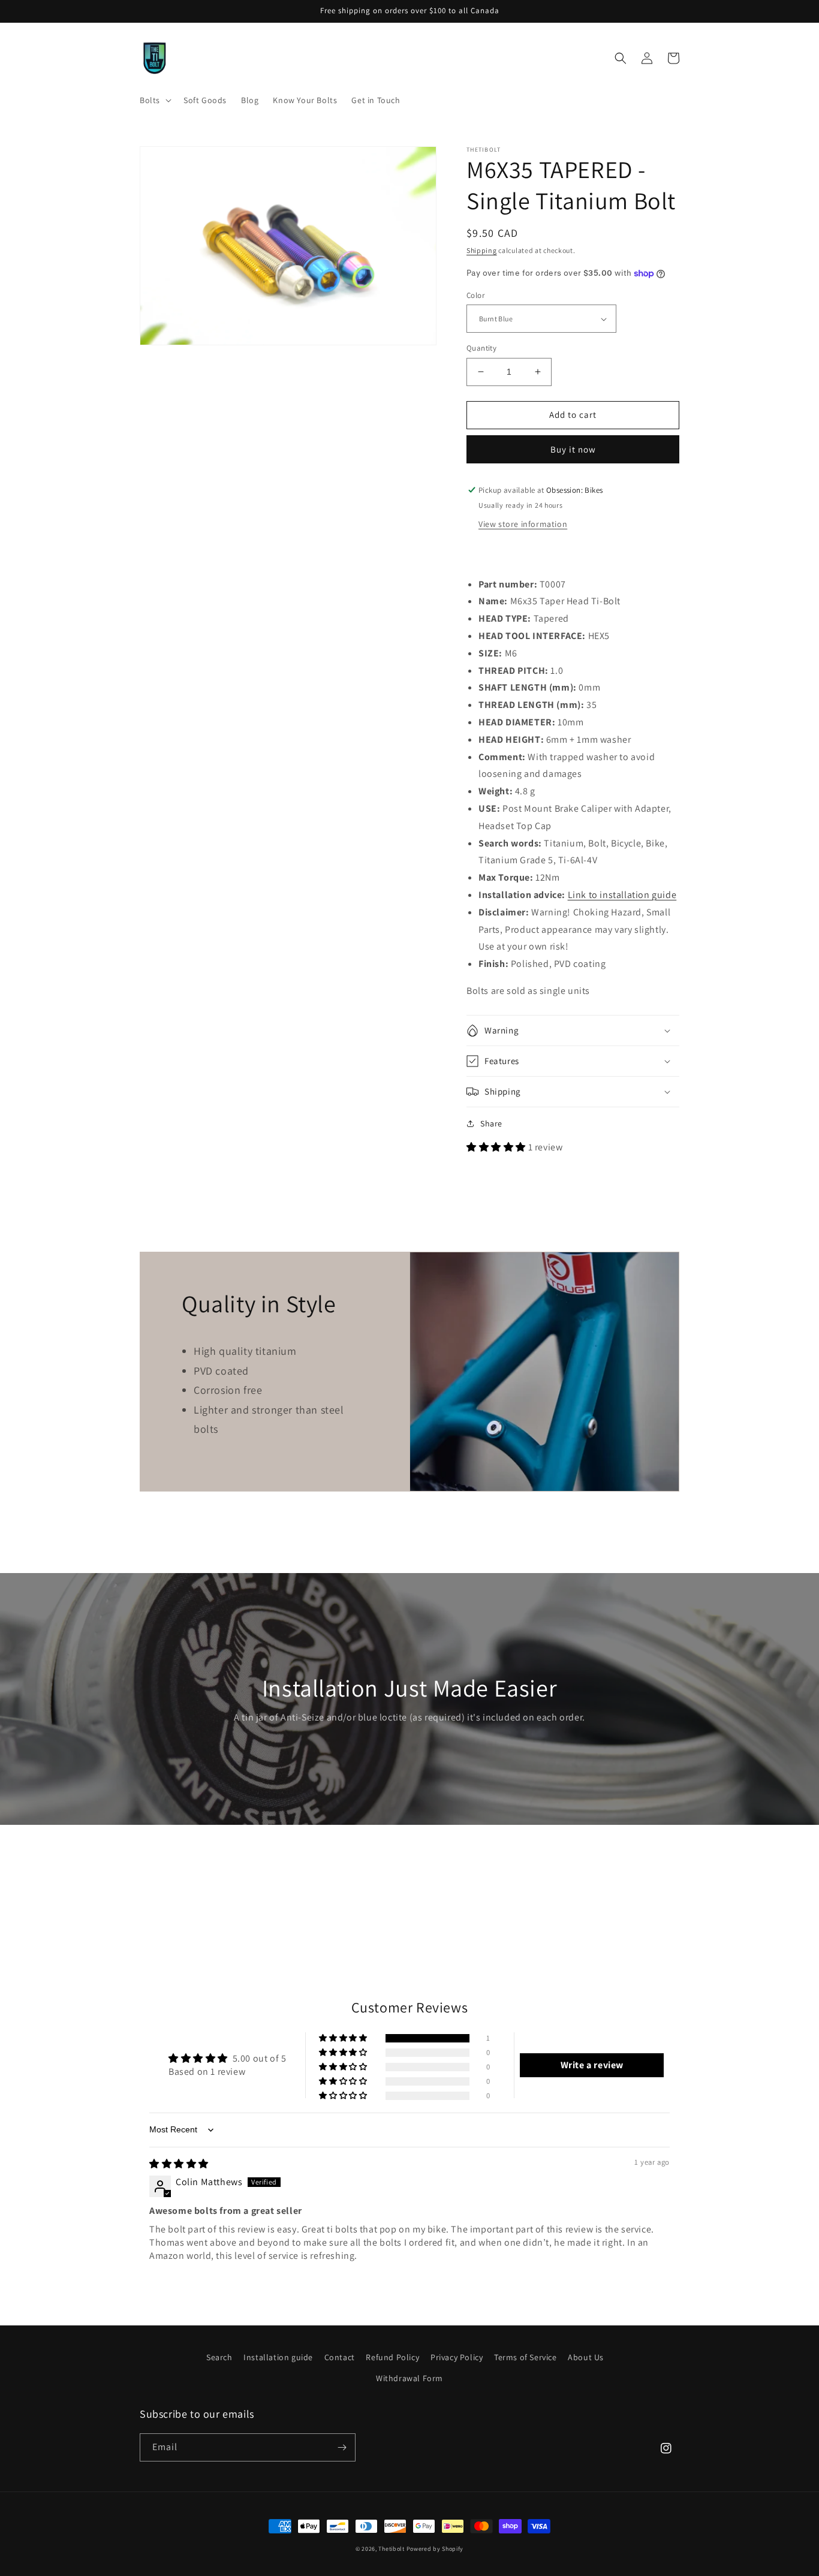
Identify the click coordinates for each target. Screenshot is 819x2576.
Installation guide (278, 2357)
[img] (179, 2164)
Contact (340, 2357)
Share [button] (491, 1123)
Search (219, 2357)
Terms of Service (526, 2357)
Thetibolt (391, 2549)
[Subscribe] (342, 2447)
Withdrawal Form (409, 2378)
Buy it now (573, 449)
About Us (586, 2357)
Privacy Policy (457, 2357)
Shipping (482, 250)
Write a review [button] (592, 2065)
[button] (154, 100)
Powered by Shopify (435, 2549)
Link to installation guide (622, 895)
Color (475, 295)
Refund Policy (392, 2357)
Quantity (481, 348)
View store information (523, 524)
